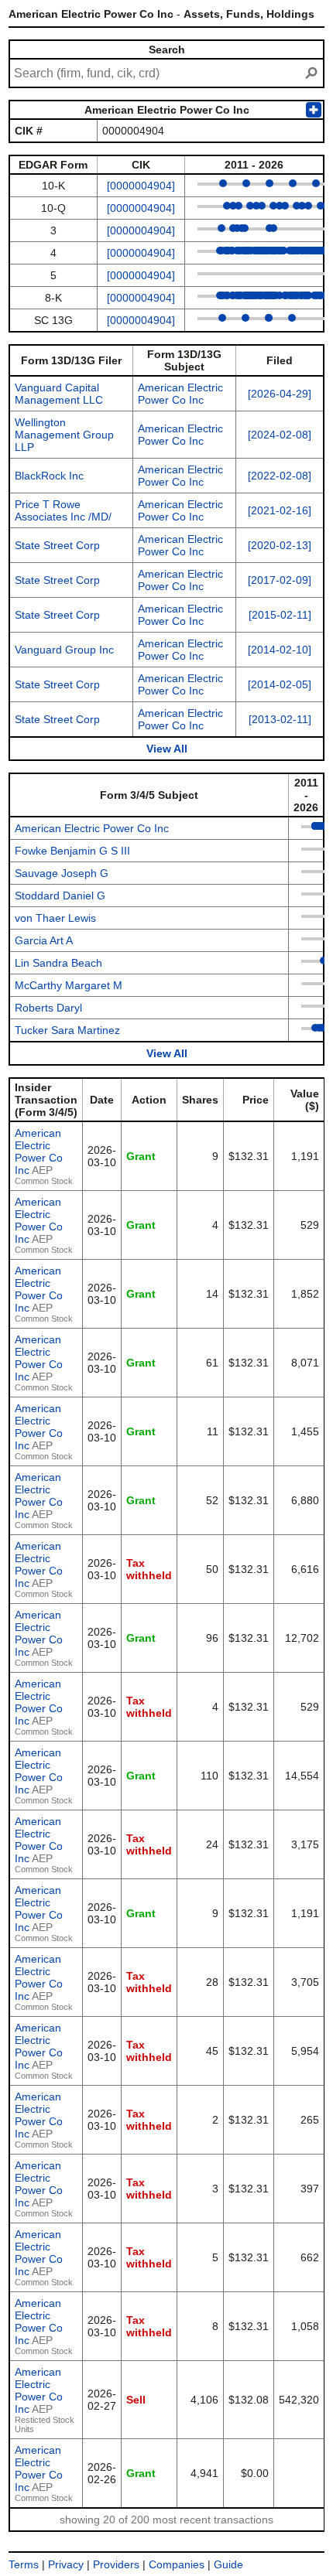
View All (167, 749)
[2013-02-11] (280, 719)
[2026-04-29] (280, 394)
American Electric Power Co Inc (180, 394)
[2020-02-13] (280, 545)
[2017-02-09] (280, 580)
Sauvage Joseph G (62, 873)
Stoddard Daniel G (60, 896)
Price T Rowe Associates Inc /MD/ (63, 510)
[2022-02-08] (280, 476)
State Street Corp (57, 545)
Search (167, 49)
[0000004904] (141, 186)
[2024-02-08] (280, 435)
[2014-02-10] (280, 650)
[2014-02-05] (280, 684)
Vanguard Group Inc (64, 650)
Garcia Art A (44, 940)
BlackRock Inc (49, 476)
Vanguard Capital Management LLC (59, 394)
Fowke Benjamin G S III (72, 851)
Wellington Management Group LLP (64, 435)
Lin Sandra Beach (58, 963)
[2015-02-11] (280, 615)
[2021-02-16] (280, 510)
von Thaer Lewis (55, 918)
